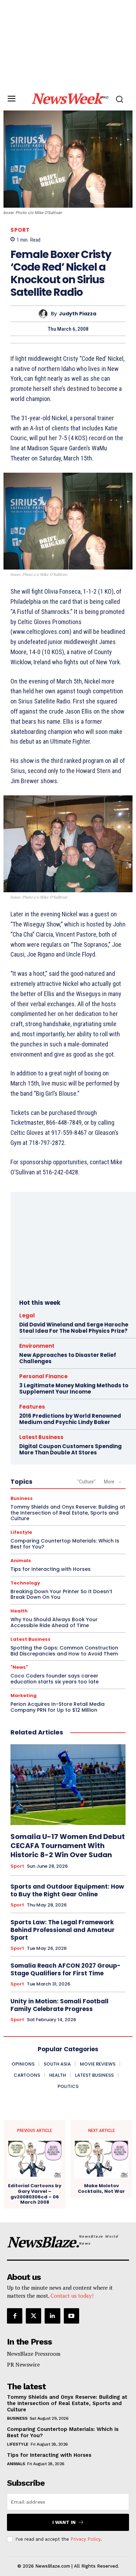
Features (32, 1407)
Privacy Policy (85, 2539)
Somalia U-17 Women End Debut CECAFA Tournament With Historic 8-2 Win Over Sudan (68, 1846)
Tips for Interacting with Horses (51, 1569)
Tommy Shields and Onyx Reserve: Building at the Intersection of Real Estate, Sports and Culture (68, 1513)
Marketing (24, 1695)
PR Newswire (23, 2364)
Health (19, 1611)
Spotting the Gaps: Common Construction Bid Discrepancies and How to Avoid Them (64, 1651)
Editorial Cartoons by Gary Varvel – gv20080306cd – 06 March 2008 (35, 2194)
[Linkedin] (52, 2316)
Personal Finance (43, 1376)
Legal (27, 1315)
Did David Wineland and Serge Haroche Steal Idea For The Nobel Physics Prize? (74, 1328)
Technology (25, 1583)
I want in (64, 2522)
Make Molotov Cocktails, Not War (101, 2188)
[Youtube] (71, 2316)
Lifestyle (21, 1532)
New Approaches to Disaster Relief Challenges (68, 1358)
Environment (37, 1346)
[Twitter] (33, 2316)
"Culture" (86, 1482)
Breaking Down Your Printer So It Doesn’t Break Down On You (61, 1594)
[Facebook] (15, 2316)
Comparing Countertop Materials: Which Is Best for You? (65, 1544)
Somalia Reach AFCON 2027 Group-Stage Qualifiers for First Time (66, 1969)
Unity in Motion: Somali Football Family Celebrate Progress (59, 2005)
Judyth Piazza (78, 314)
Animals (21, 1561)
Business (22, 1498)
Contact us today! (72, 2296)
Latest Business (41, 1437)
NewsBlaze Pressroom (34, 2354)
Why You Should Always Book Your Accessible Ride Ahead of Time (54, 1622)
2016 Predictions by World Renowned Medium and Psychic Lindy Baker (70, 1419)
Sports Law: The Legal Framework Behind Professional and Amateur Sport (63, 1930)
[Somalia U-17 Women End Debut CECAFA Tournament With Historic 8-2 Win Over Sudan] (68, 1785)
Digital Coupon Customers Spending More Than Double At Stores (70, 1449)
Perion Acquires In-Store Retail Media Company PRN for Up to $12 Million (58, 1707)
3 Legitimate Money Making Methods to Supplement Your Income (74, 1389)
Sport (20, 230)
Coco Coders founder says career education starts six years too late (55, 1679)
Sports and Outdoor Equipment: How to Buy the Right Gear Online (67, 1890)
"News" (19, 1667)
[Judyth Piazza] (45, 314)
